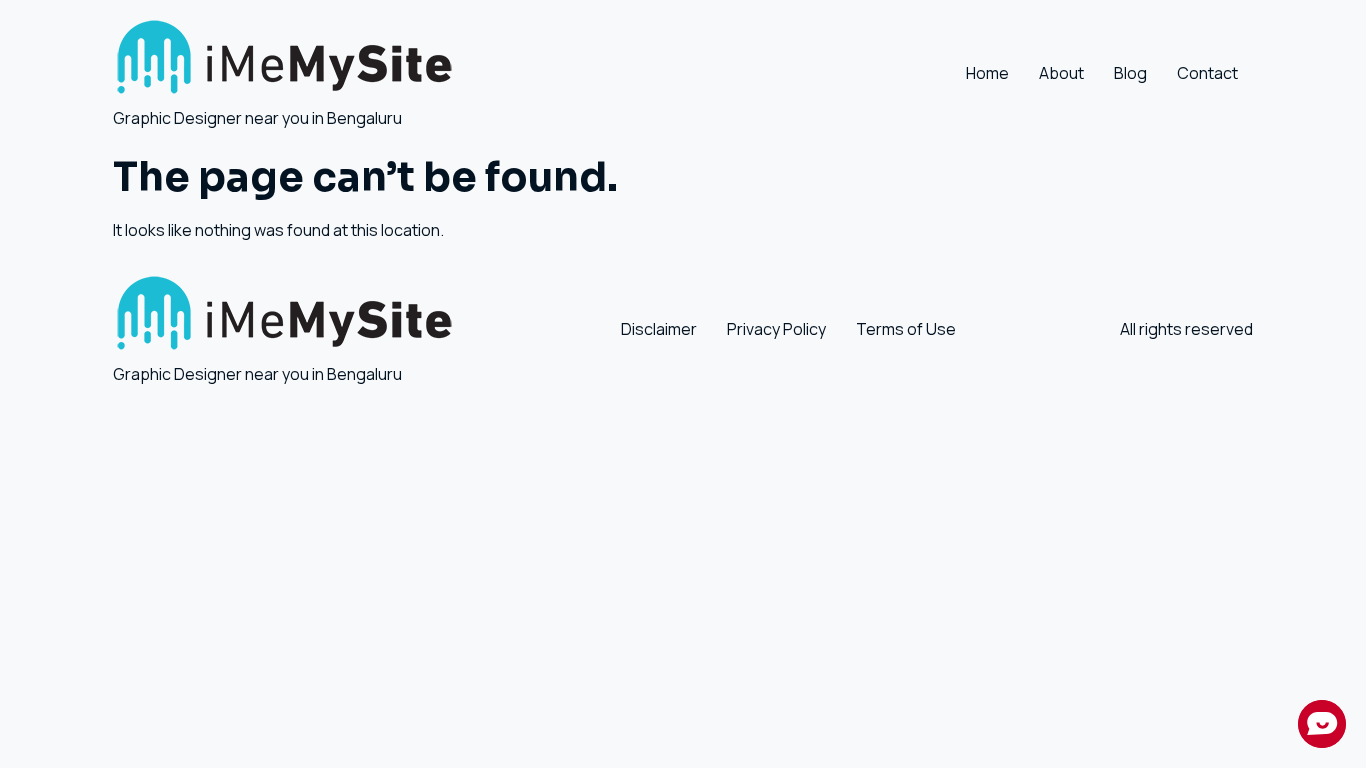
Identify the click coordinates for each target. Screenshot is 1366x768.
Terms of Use (906, 329)
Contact (1207, 73)
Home (987, 73)
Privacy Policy (776, 329)
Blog (1130, 73)
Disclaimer (659, 329)
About (1061, 73)
